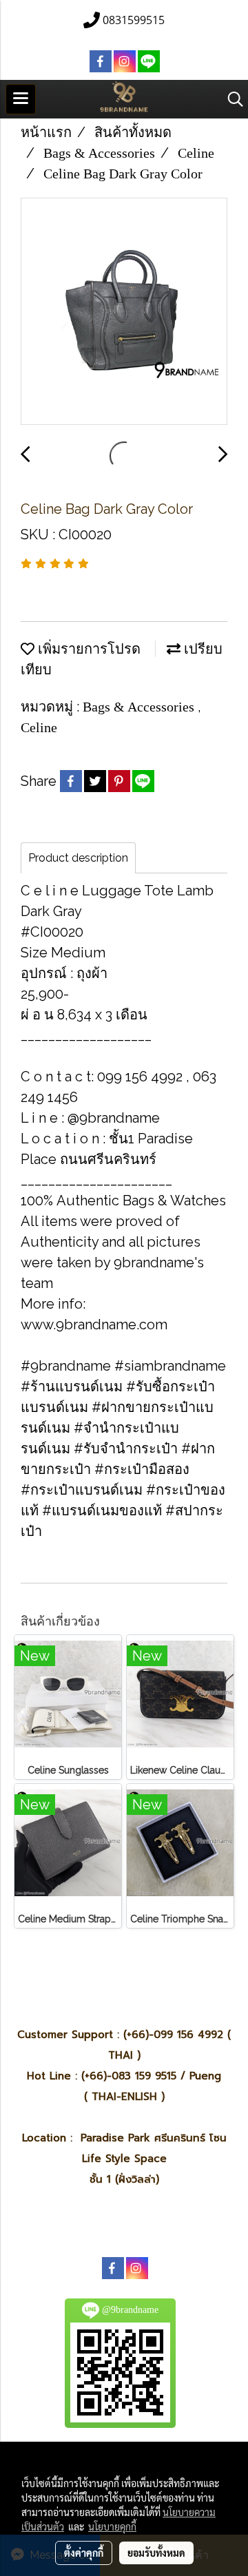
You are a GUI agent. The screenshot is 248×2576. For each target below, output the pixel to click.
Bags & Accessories (140, 707)
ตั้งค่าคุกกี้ (84, 2553)
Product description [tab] (78, 858)
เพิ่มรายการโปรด (87, 649)
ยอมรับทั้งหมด (156, 2553)
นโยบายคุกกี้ (112, 2526)
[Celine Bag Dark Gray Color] (124, 312)
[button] (231, 99)
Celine (39, 727)
